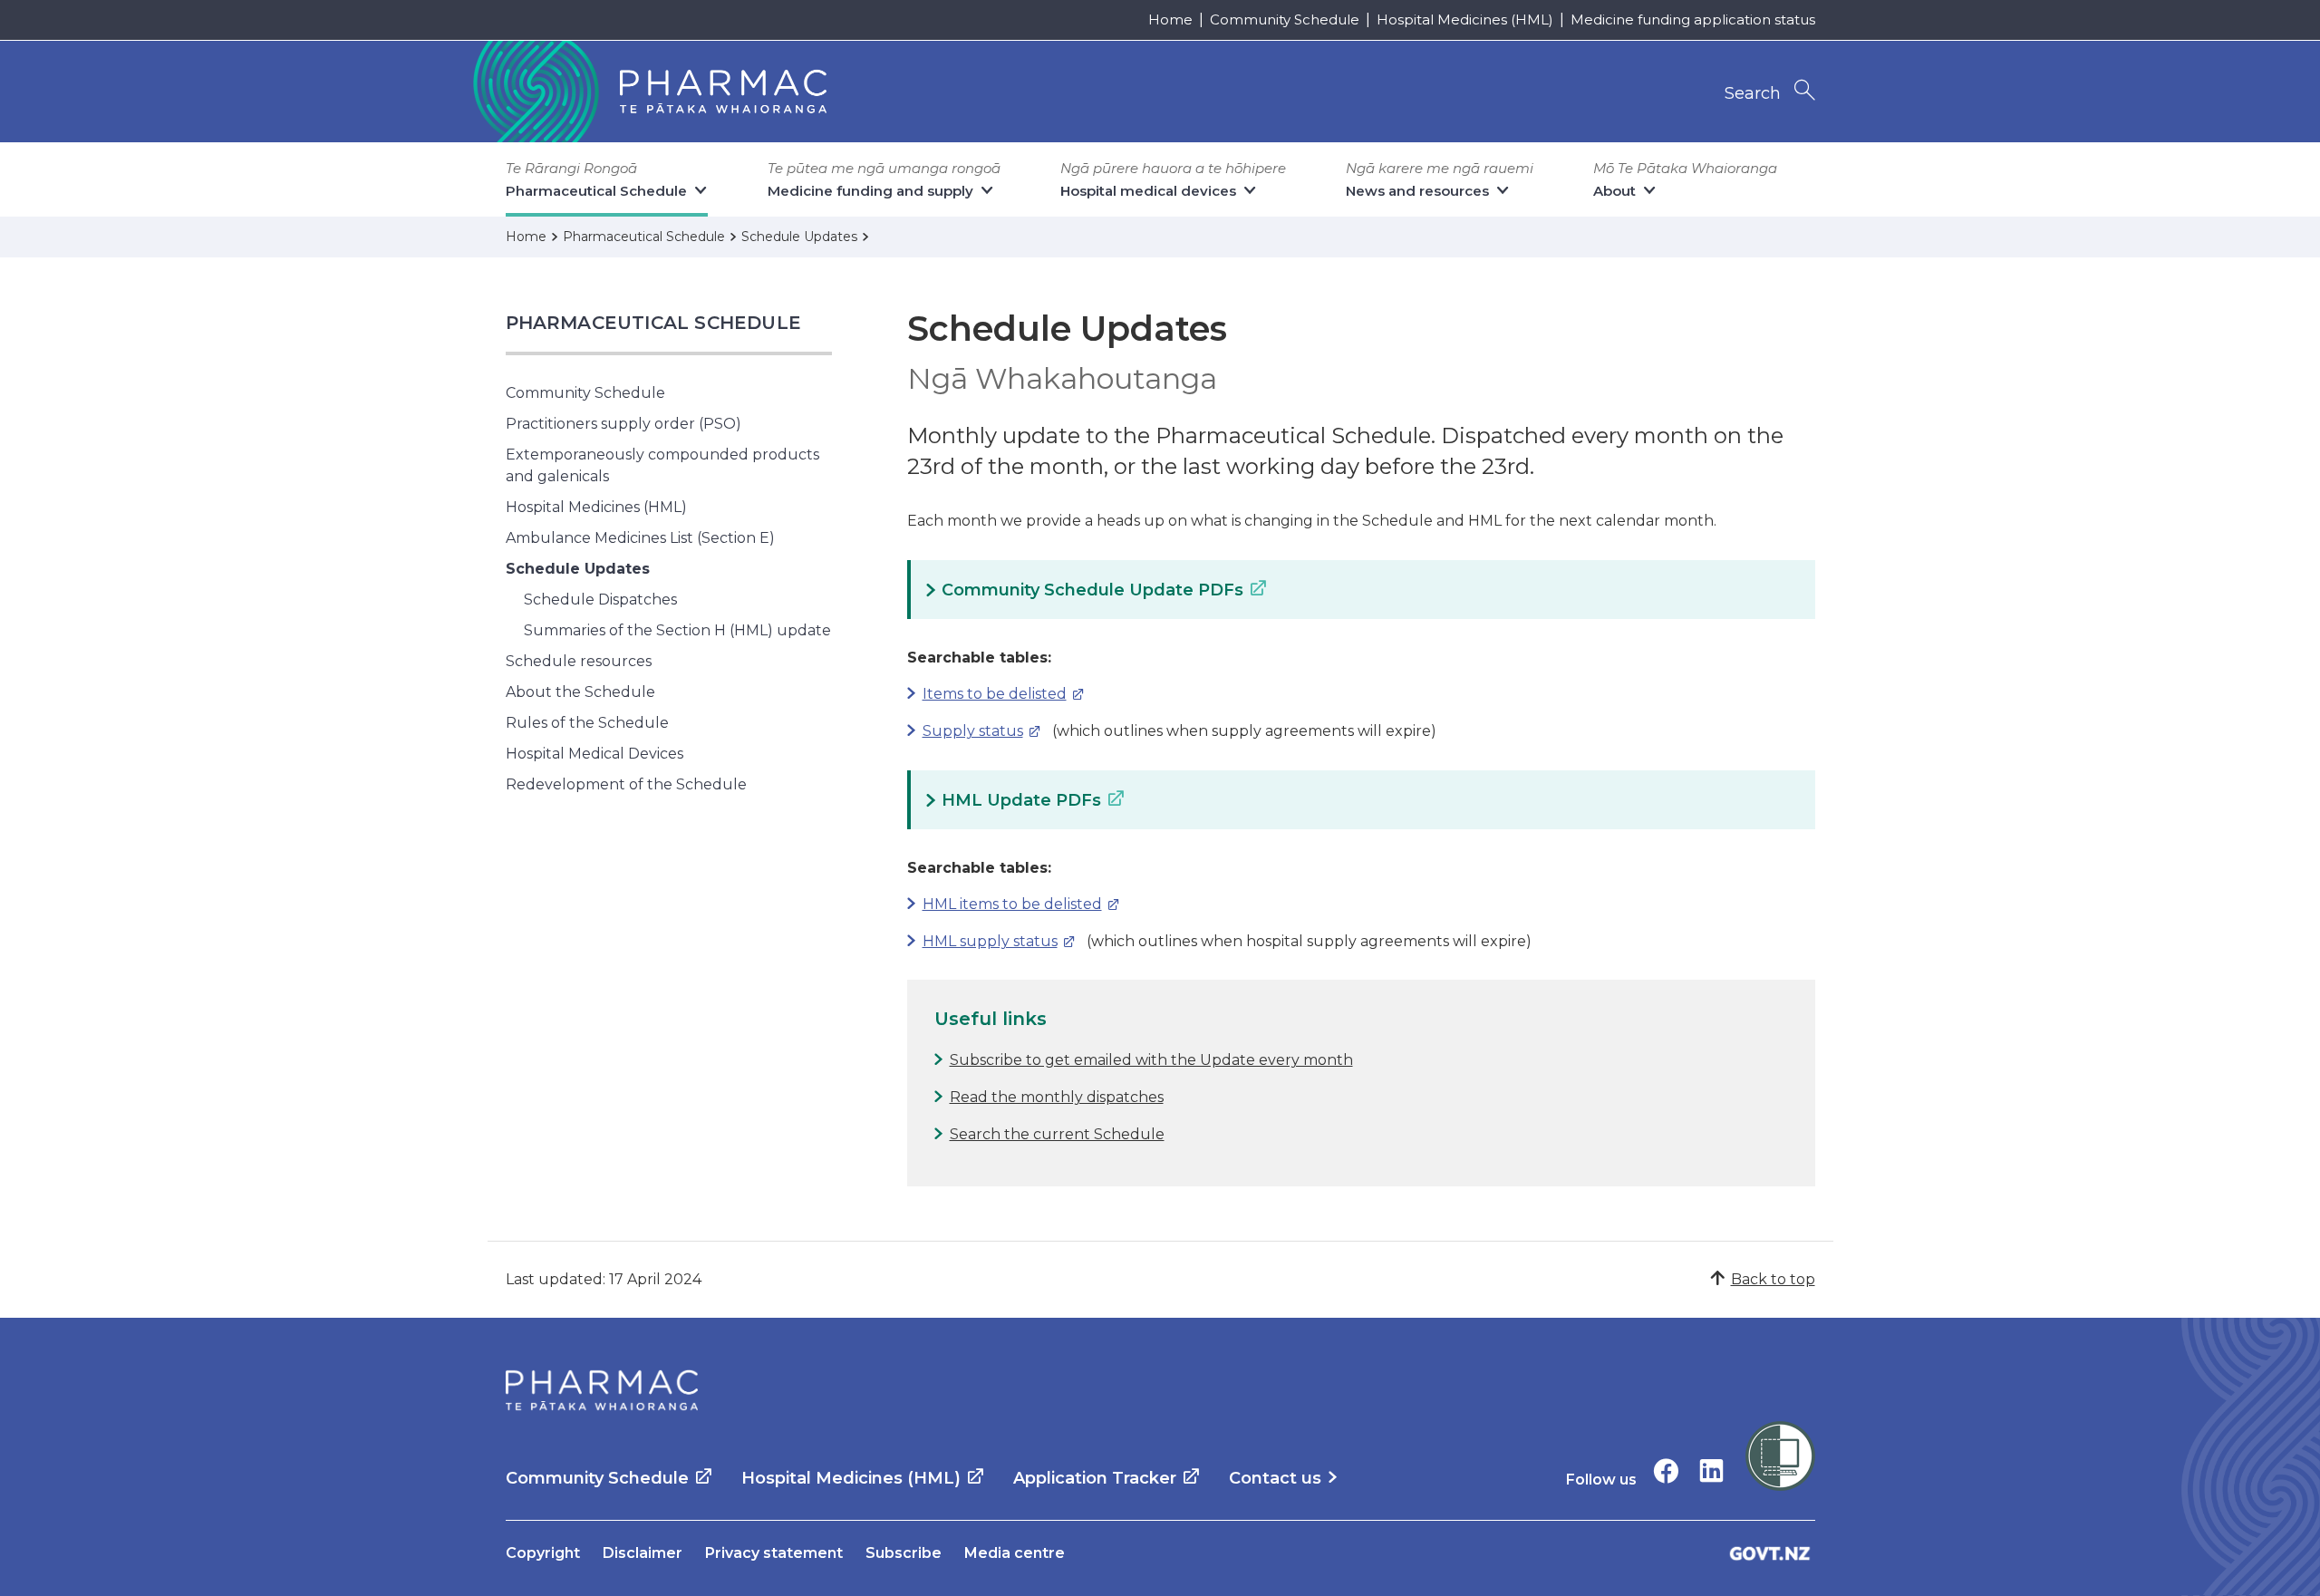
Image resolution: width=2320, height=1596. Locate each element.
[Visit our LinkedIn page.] (1711, 1470)
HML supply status (982, 941)
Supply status (965, 731)
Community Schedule (1285, 19)
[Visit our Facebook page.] (1666, 1470)
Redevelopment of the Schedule (626, 784)
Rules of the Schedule (587, 723)
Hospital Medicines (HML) (1465, 19)
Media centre (1015, 1553)
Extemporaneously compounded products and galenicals (662, 465)
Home (1170, 19)
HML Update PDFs (1021, 800)
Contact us (1275, 1478)
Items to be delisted (987, 694)
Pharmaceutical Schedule (654, 323)
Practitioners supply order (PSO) (623, 424)
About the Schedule (580, 692)
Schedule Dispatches (600, 600)
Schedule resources (579, 661)
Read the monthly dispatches (1057, 1097)
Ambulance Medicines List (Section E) (640, 538)
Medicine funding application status (1693, 19)
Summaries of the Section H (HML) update (677, 630)
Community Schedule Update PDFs (1092, 590)
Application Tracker (1095, 1478)
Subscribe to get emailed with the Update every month (1151, 1060)
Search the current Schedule (1057, 1134)
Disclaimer (643, 1553)
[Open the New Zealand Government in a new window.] (1770, 1553)
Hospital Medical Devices (594, 754)
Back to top (1773, 1279)
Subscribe (904, 1553)
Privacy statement (774, 1553)
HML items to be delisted (1005, 904)
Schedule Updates (578, 569)
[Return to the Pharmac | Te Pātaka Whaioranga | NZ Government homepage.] (648, 92)
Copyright (543, 1553)
